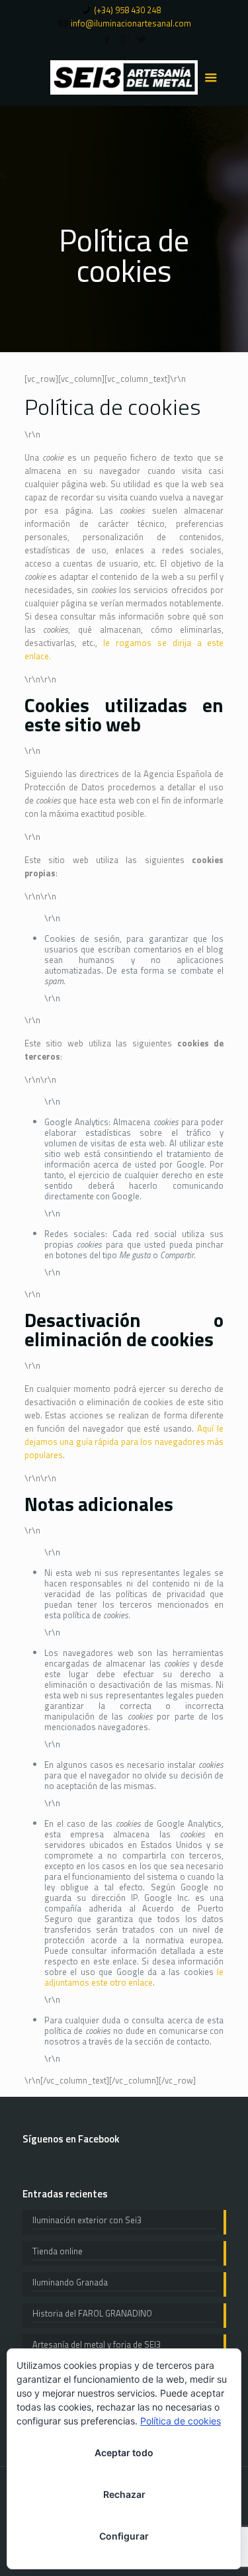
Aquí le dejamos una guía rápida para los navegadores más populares (124, 1442)
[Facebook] (107, 39)
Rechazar (124, 2494)
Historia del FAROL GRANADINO (92, 2313)
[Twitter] (141, 39)
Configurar (124, 2536)
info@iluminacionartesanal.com (131, 23)
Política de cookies (181, 2421)
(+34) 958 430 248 (127, 10)
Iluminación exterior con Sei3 (87, 2220)
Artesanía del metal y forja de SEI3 (97, 2344)
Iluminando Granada (70, 2282)
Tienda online (58, 2251)
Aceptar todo (124, 2453)
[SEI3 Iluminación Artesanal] (124, 76)
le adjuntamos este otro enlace (134, 1977)
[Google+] (124, 39)
